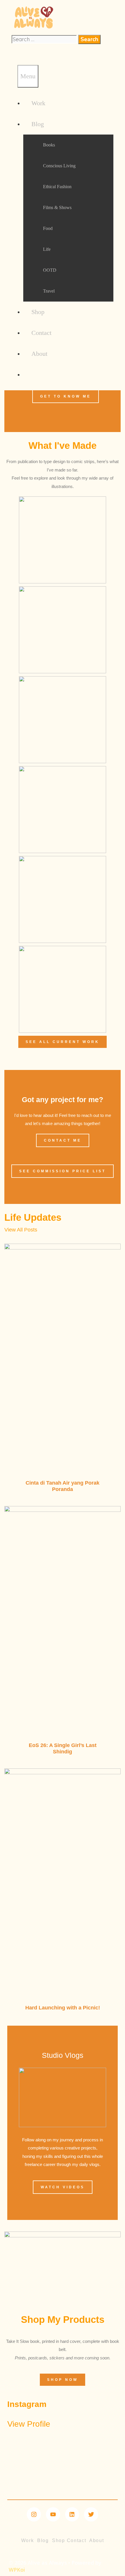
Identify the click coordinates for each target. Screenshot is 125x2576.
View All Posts (21, 1230)
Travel (49, 291)
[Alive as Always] (33, 31)
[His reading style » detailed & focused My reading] (63, 2449)
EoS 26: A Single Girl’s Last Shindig (63, 1748)
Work (38, 103)
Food (48, 228)
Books (49, 145)
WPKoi (17, 2570)
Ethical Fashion (57, 187)
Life (47, 249)
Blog (38, 124)
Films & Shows (57, 207)
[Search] (14, 55)
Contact (41, 333)
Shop (38, 312)
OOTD (50, 270)
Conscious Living (59, 166)
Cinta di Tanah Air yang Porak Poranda (63, 1486)
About (39, 354)
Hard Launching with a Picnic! (63, 2008)
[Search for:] (45, 39)
